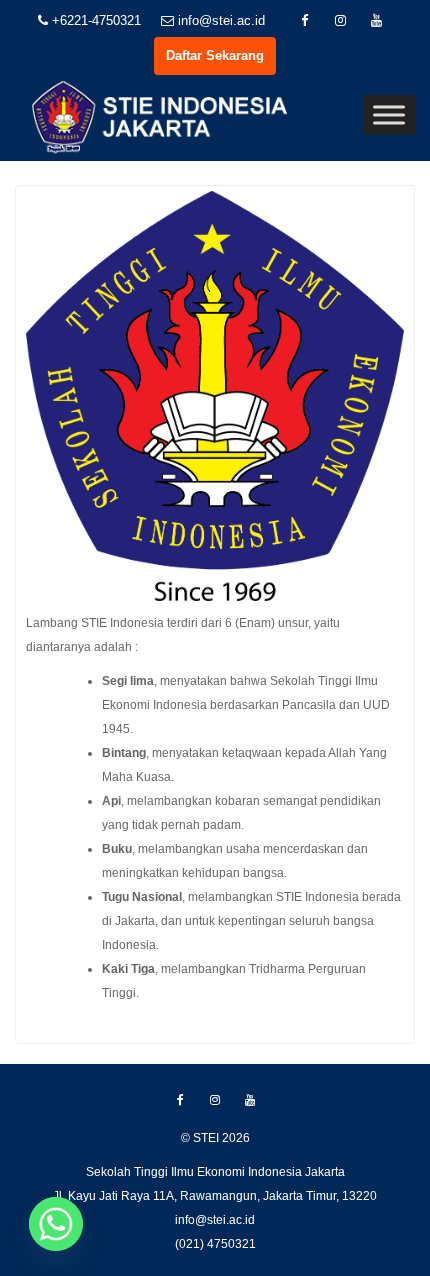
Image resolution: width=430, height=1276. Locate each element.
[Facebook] (305, 21)
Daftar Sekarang (215, 55)
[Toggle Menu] (389, 115)
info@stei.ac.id (219, 20)
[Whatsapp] (56, 1224)
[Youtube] (377, 21)
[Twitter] (341, 21)
